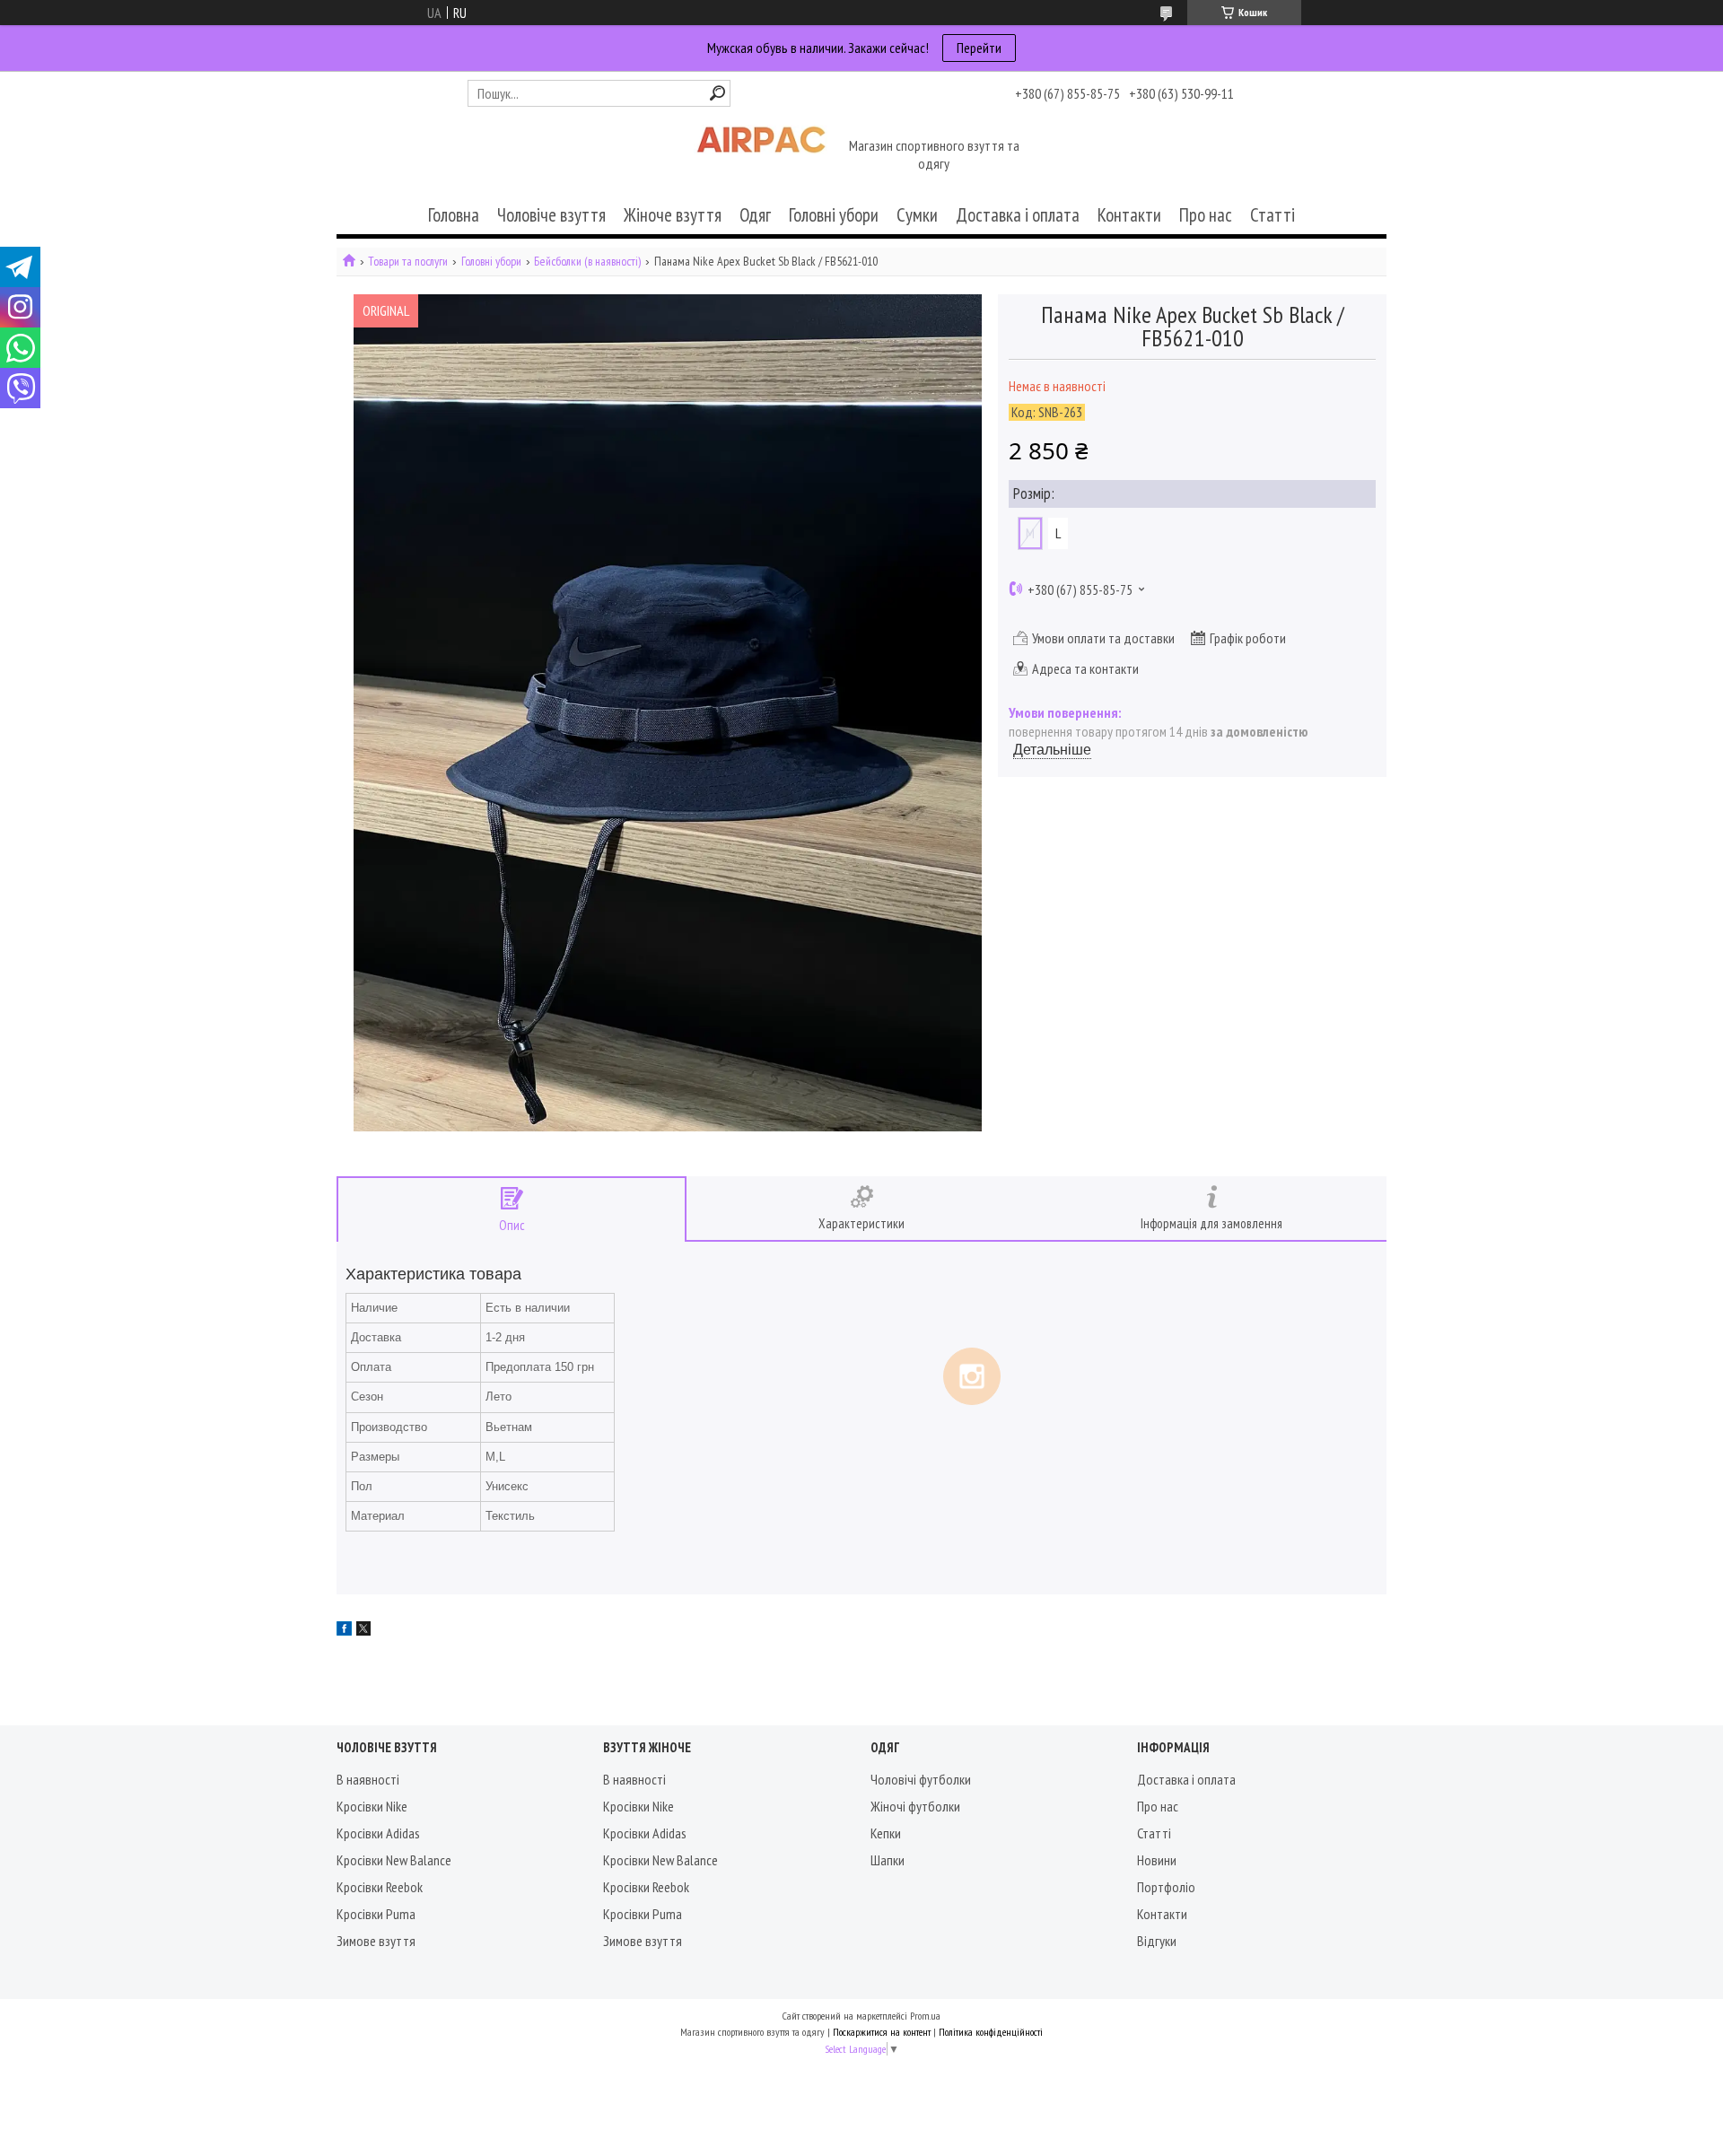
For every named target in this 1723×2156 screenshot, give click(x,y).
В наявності (368, 1779)
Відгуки (1157, 1941)
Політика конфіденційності (991, 2032)
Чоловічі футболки (921, 1779)
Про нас (1206, 215)
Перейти (979, 48)
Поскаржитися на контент (882, 2032)
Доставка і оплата (1018, 215)
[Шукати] (717, 93)
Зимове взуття (376, 1941)
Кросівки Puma (376, 1914)
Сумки (917, 215)
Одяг (755, 215)
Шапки (888, 1860)
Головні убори (834, 215)
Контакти (1129, 215)
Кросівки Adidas (378, 1833)
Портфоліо (1166, 1887)
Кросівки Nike (372, 1806)
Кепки (886, 1833)
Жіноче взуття (673, 215)
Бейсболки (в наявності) (587, 262)
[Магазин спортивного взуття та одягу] (761, 156)
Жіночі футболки (915, 1806)
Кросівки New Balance (394, 1860)
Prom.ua (925, 2016)
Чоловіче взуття (551, 215)
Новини (1157, 1860)
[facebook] (344, 1630)
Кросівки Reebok (380, 1887)
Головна (454, 215)
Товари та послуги (408, 262)
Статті (1273, 215)
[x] (363, 1630)
